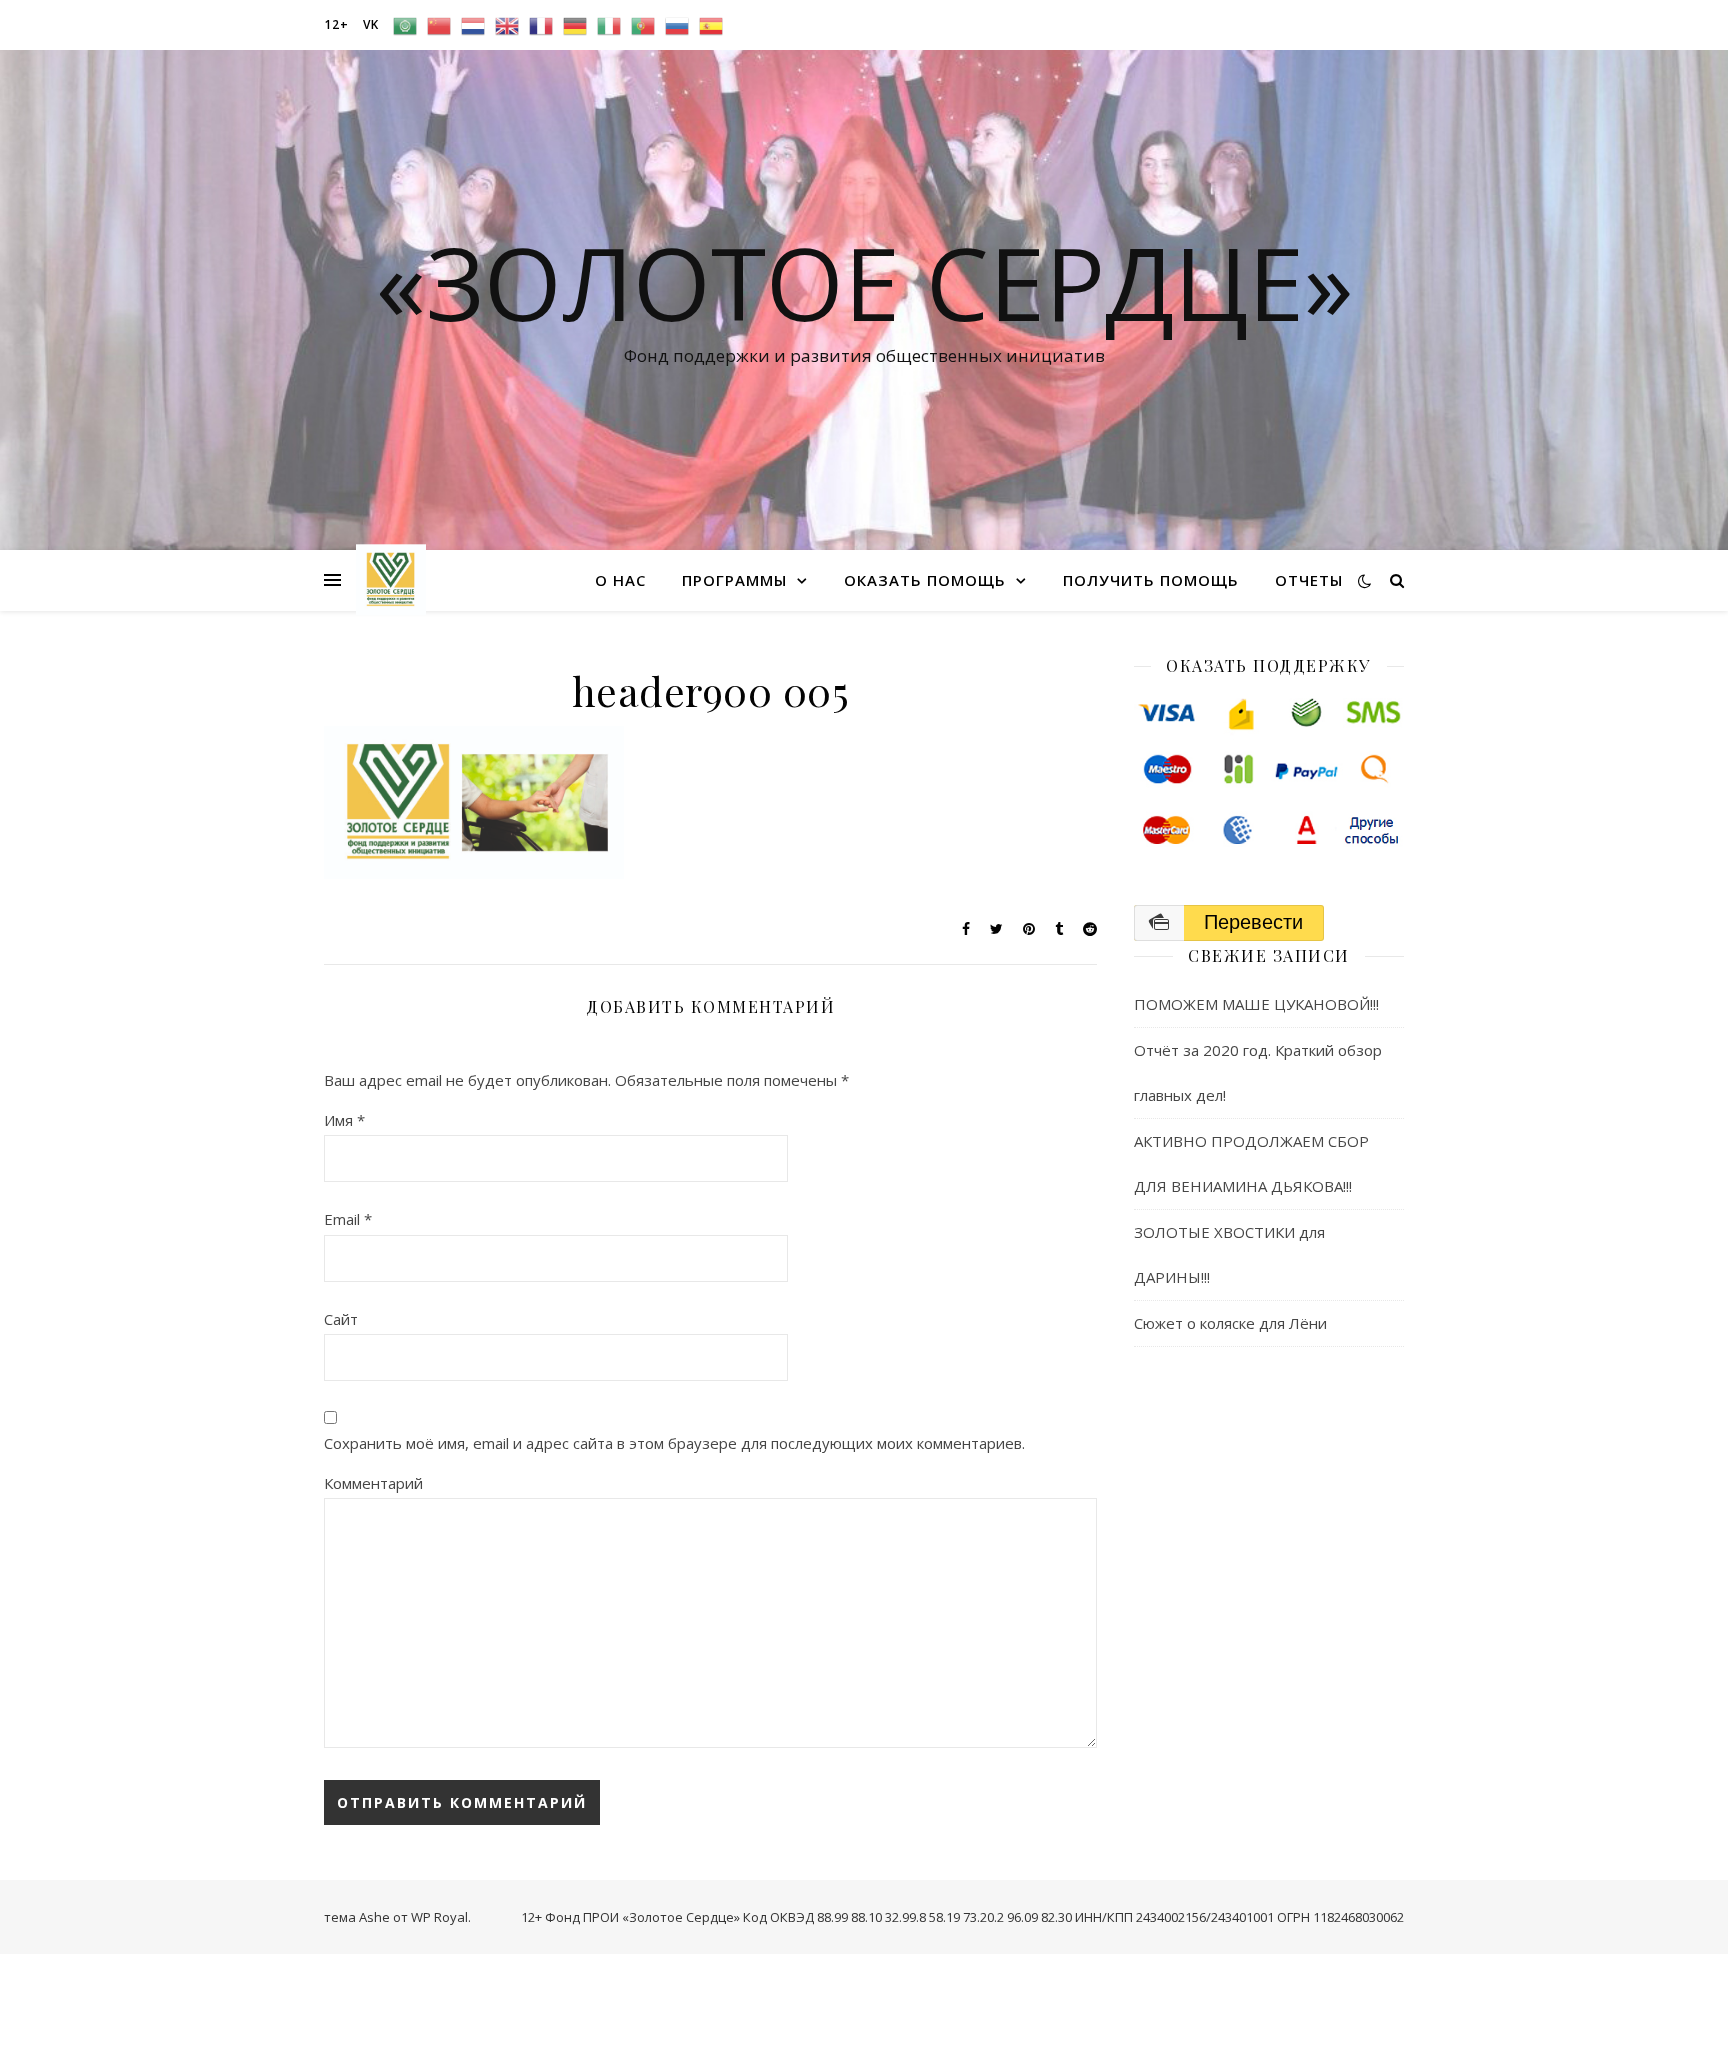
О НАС (620, 580)
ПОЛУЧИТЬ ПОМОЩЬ (1151, 580)
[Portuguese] (643, 25)
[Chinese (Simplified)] (439, 25)
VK (371, 24)
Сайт (341, 1319)
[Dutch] (473, 25)
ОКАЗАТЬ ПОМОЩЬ (925, 580)
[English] (507, 25)
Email (348, 1219)
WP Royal (439, 1917)
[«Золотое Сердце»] (391, 579)
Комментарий (373, 1483)
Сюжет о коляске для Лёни (1230, 1323)
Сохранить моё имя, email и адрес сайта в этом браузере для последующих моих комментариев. (674, 1443)
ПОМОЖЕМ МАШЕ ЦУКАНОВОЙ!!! (1256, 1004)
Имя (344, 1120)
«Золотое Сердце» (864, 282)
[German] (575, 25)
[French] (541, 25)
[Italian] (609, 25)
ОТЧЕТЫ (1309, 580)
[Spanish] (711, 25)
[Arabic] (405, 25)
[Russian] (677, 25)
